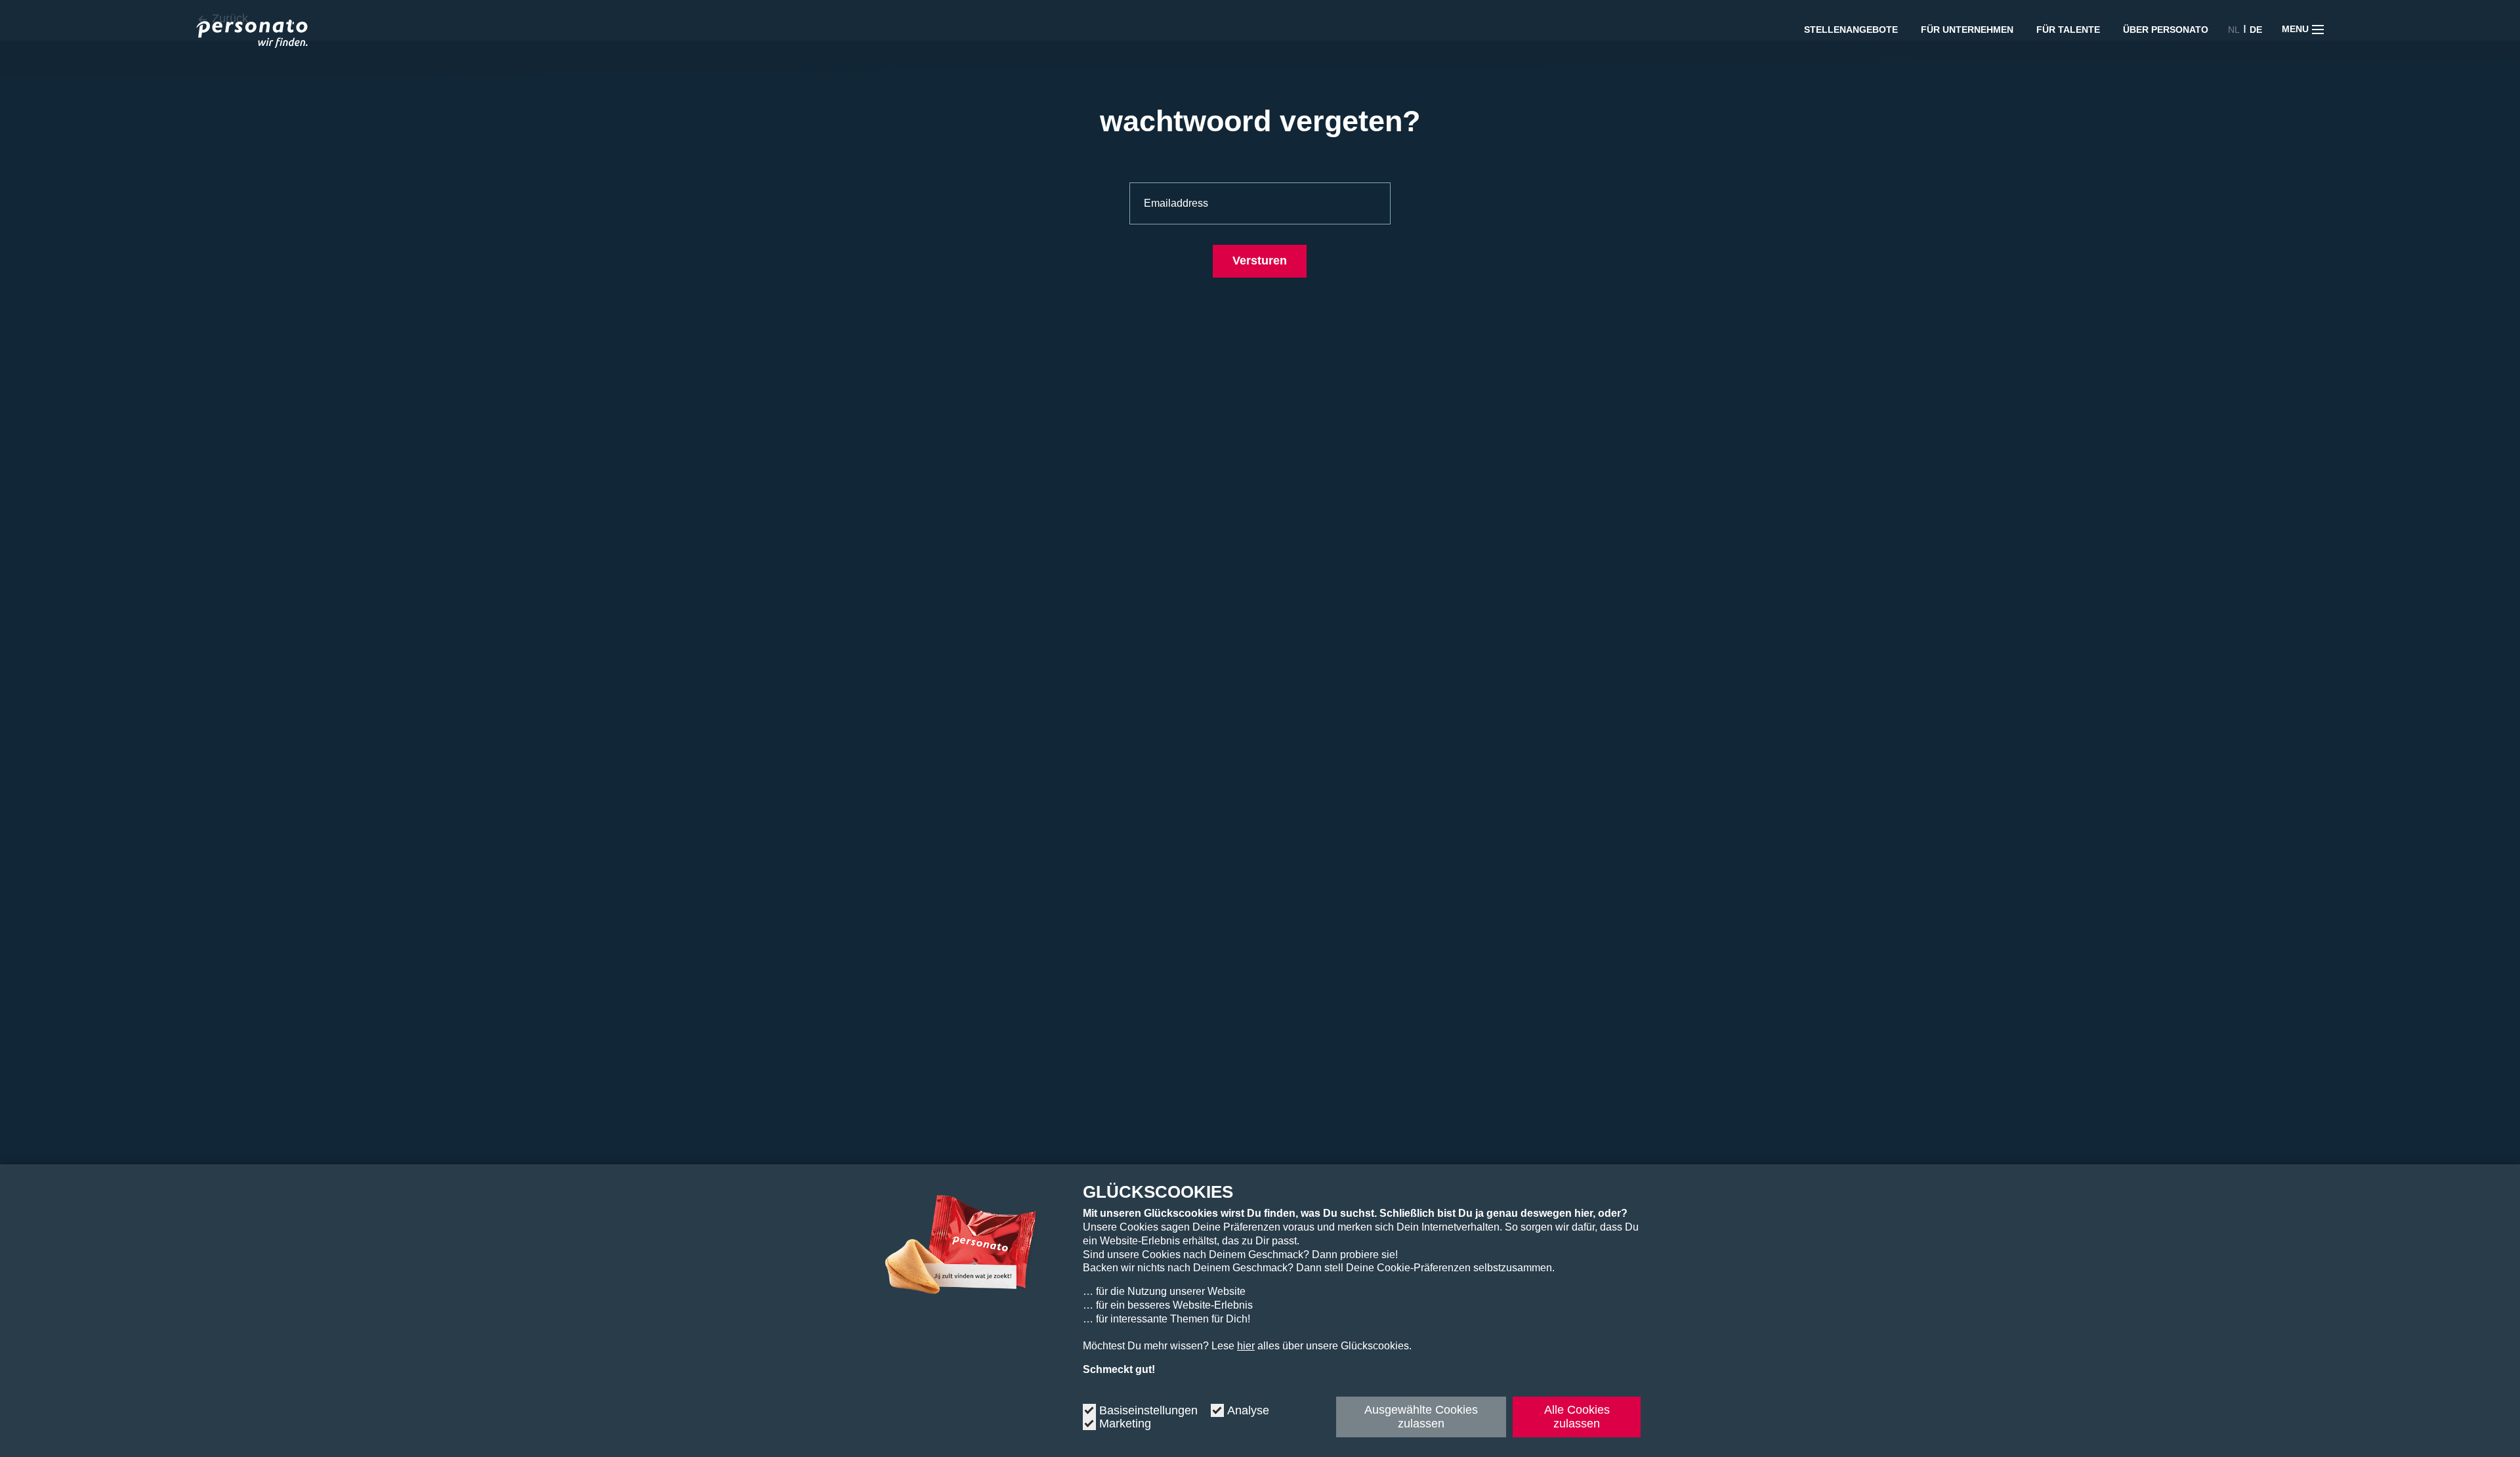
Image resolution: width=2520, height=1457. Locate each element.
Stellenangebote (1851, 30)
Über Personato (2166, 30)
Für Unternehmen (1967, 30)
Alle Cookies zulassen (1577, 1417)
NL (2234, 30)
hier (1246, 1346)
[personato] (252, 36)
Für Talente (2068, 30)
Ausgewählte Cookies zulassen (1421, 1417)
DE (2256, 30)
